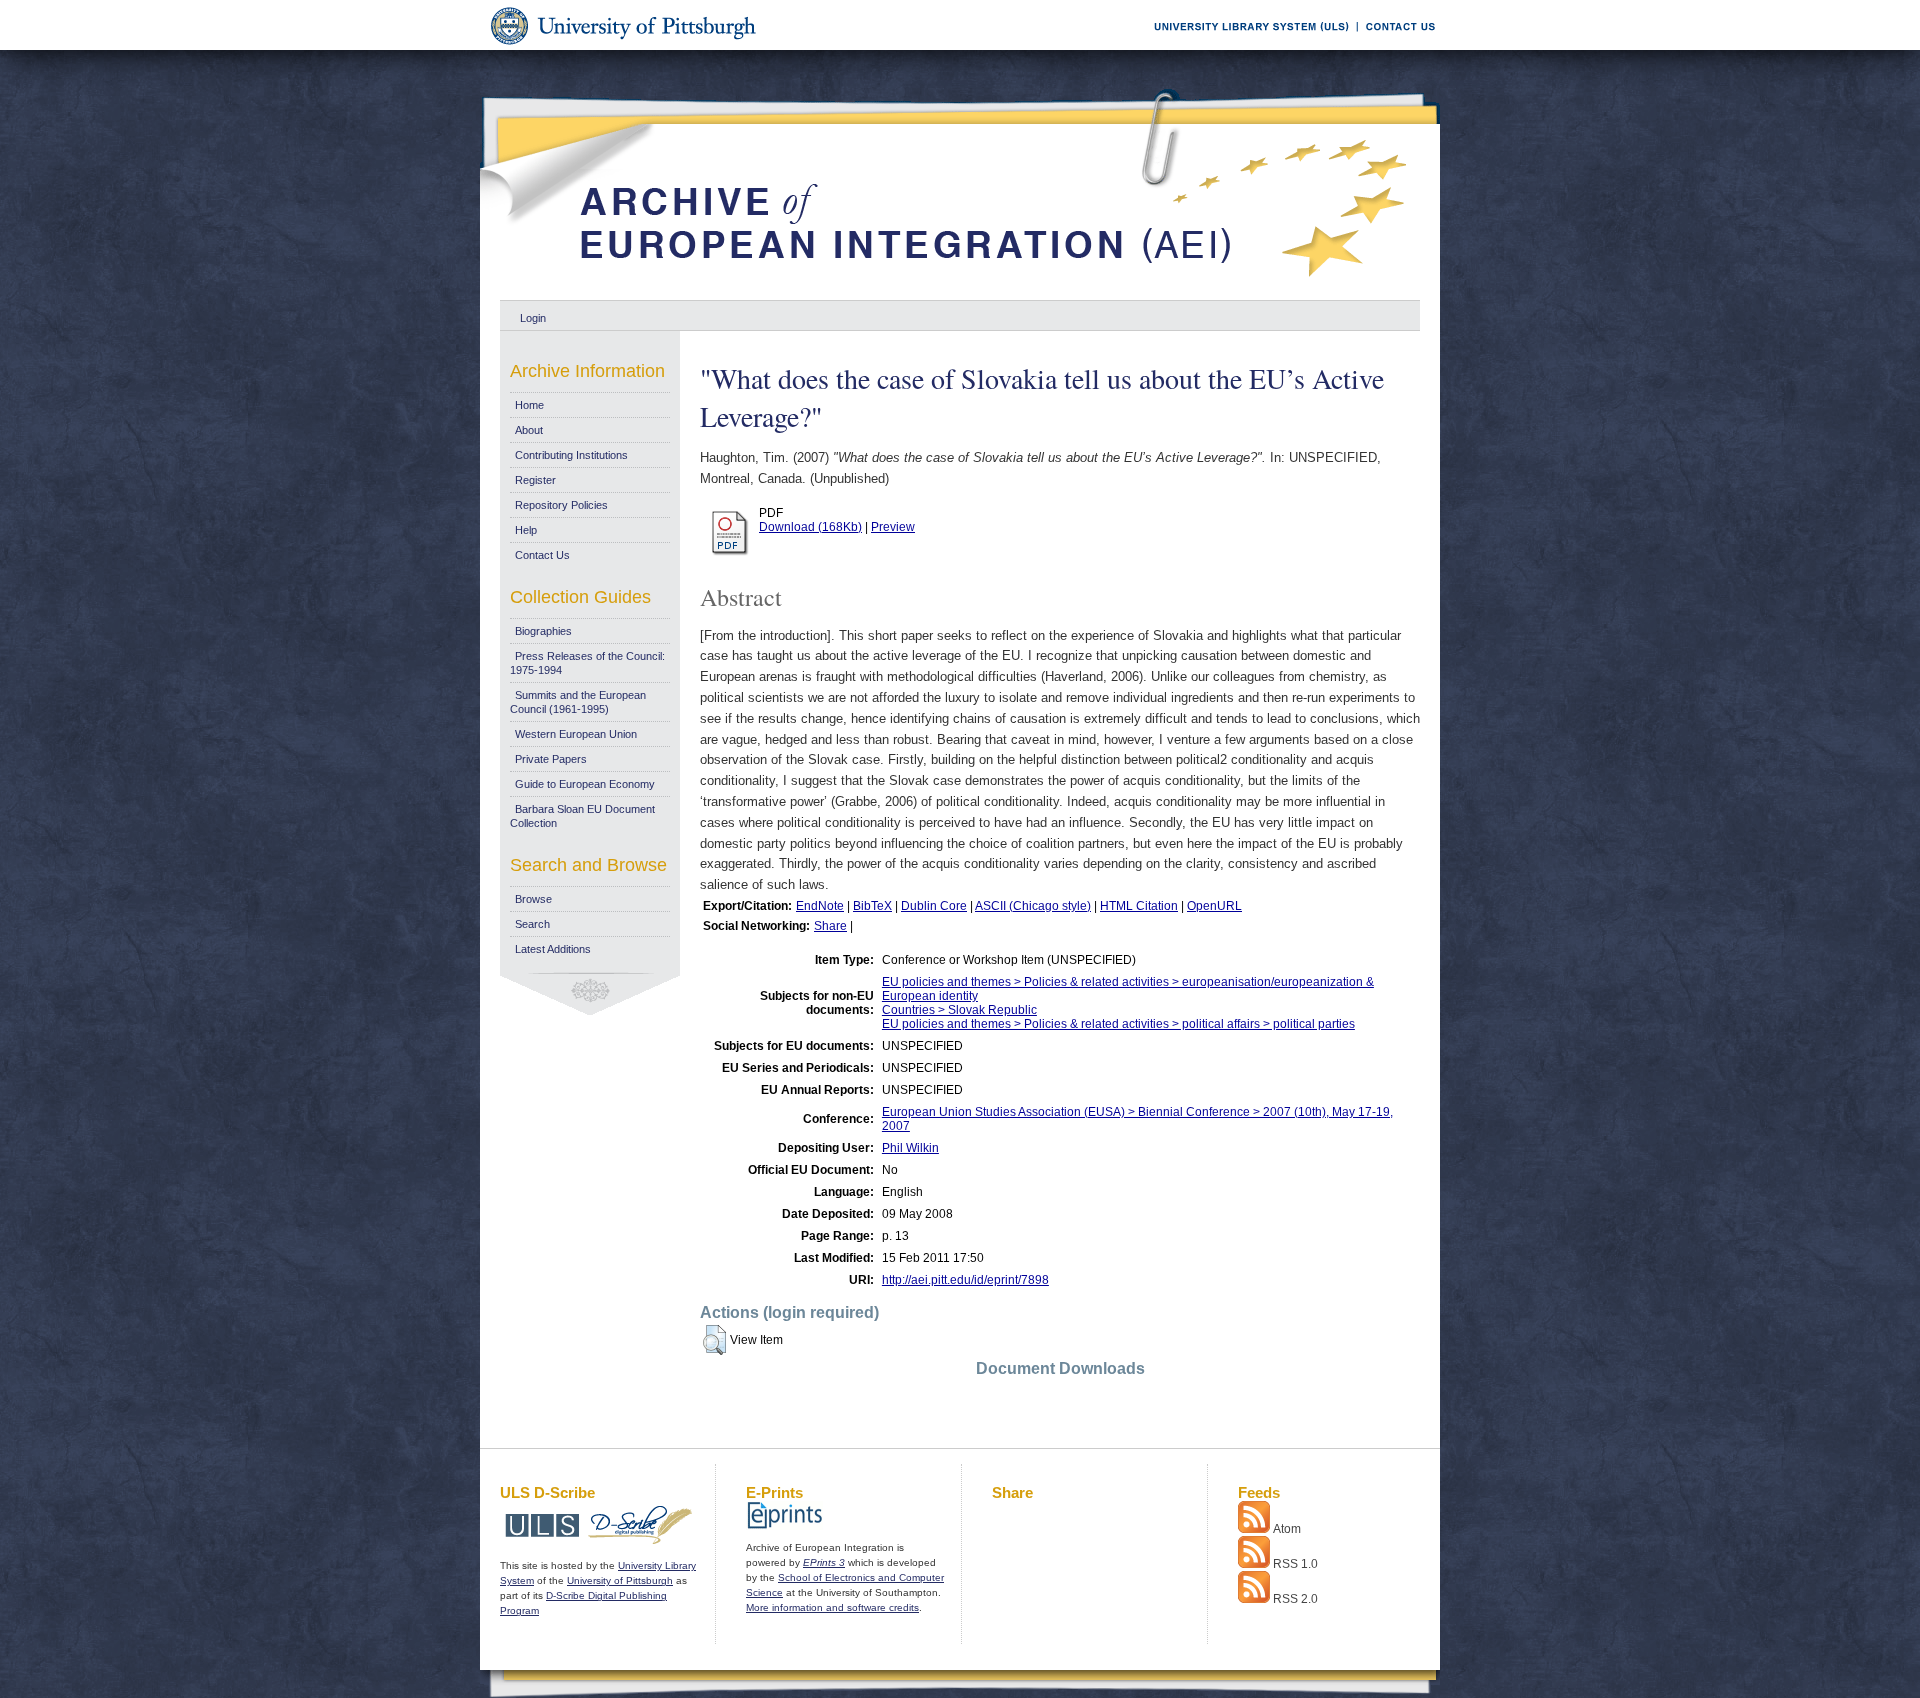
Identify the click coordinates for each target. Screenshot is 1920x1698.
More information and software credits (832, 1607)
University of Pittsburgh (620, 1580)
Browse (533, 899)
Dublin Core (934, 906)
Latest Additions (553, 949)
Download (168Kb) (810, 527)
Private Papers (551, 759)
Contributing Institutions (571, 455)
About (529, 430)
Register (535, 480)
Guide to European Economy (585, 784)
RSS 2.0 (1295, 1599)
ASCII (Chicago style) (1033, 906)
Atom (1287, 1529)
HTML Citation (1139, 906)
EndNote (820, 906)
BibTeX (872, 906)
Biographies (543, 631)
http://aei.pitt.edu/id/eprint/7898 (965, 1280)
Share (830, 926)
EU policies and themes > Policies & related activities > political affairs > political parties (1118, 1024)
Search (532, 924)
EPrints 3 (824, 1562)
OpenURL (1214, 906)
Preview (893, 527)
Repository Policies (561, 505)
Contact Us (542, 555)
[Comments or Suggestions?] (1396, 46)
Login (533, 318)
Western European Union (576, 734)
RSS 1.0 (1295, 1564)
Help (526, 530)
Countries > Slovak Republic (959, 1010)
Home (529, 405)
